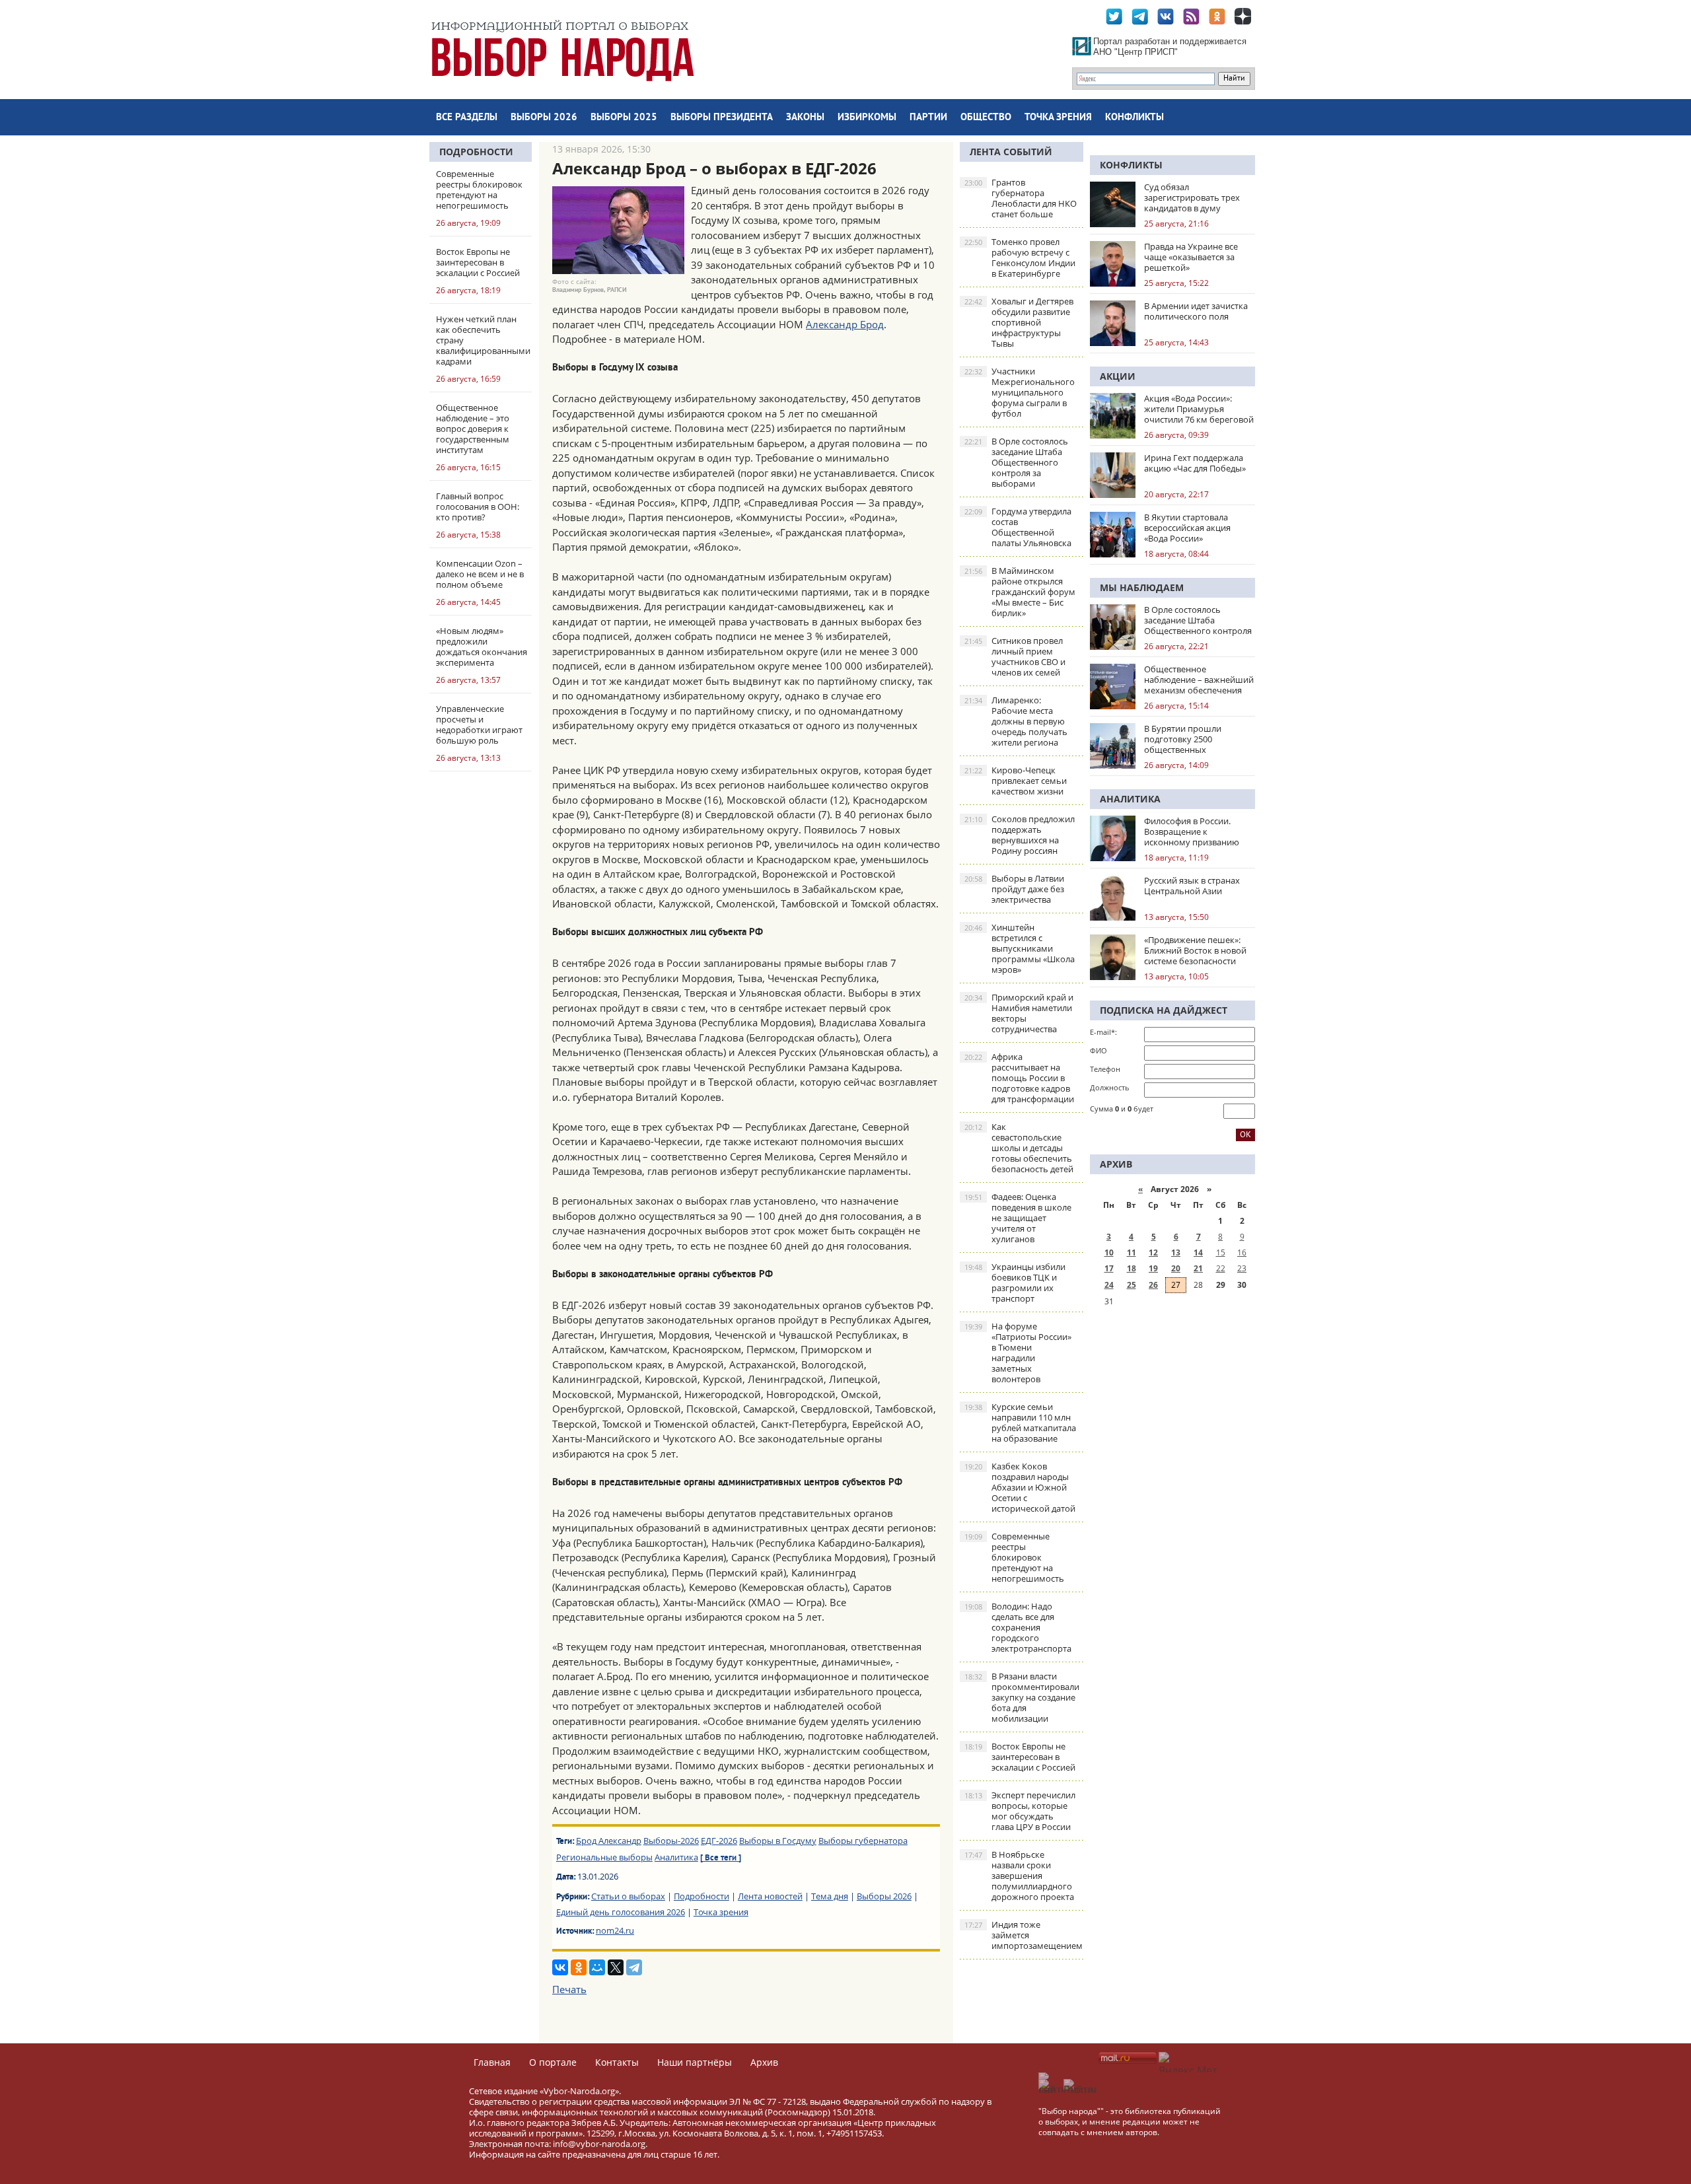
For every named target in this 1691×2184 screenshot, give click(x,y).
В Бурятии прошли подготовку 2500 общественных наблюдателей (1183, 739)
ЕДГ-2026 (719, 1841)
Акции (1118, 376)
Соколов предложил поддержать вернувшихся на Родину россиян (1020, 835)
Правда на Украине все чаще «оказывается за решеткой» (1191, 257)
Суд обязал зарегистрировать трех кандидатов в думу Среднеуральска (1192, 197)
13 (1176, 1252)
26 (1153, 1285)
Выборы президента (722, 118)
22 (1221, 1268)
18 (1132, 1268)
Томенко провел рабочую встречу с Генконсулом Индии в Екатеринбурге (1020, 258)
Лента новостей (770, 1896)
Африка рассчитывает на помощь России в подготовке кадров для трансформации (1019, 1078)
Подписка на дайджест (1164, 1010)
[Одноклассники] (579, 1967)
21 (1198, 1268)
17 (1109, 1268)
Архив (764, 2062)
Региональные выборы (604, 1857)
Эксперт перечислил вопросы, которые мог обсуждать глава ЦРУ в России (1020, 1811)
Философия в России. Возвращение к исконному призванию (1192, 831)
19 (1153, 1268)
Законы (805, 118)
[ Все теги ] (721, 1858)
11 (1132, 1252)
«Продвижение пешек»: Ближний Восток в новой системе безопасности (1195, 950)
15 (1221, 1252)
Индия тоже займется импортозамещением (1024, 1935)
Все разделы (467, 118)
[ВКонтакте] (560, 1967)
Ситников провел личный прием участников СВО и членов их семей (1015, 656)
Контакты (617, 2062)
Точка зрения (1058, 118)
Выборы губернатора (863, 1841)
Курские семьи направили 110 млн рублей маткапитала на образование (1020, 1423)
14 (1198, 1252)
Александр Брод (845, 324)
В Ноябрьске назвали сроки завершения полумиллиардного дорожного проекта (1019, 1876)
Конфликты (1134, 118)
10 (1109, 1252)
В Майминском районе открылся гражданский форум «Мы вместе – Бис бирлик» (1020, 592)
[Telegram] (634, 1967)
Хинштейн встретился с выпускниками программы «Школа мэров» (1020, 948)
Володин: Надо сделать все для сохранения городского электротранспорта (1018, 1627)
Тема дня (830, 1896)
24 (1109, 1285)
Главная (492, 2062)
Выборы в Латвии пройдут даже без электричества (1014, 889)
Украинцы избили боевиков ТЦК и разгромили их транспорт (1015, 1283)
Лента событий (1011, 152)
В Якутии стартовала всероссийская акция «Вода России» (1187, 528)
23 (1242, 1268)
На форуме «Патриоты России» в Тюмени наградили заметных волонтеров (1018, 1353)
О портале (553, 2062)
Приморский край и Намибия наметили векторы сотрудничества (1019, 1013)
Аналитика (676, 1857)
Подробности (476, 152)
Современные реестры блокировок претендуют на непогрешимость (1014, 1557)
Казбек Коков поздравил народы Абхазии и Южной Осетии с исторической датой (1020, 1487)
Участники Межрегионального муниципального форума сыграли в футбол (1020, 392)
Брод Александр (609, 1841)
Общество (986, 118)
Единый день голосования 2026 (621, 1912)
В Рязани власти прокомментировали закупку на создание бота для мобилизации (1022, 1697)
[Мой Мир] (597, 1967)
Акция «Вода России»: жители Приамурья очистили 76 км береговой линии (1199, 409)
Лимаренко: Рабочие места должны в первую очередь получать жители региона (1016, 721)
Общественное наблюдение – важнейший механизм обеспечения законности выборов (1199, 680)
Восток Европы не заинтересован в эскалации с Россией (1020, 1757)
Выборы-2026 (671, 1841)
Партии (928, 118)
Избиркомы (867, 118)
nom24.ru (615, 1930)
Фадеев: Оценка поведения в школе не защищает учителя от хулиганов (1018, 1218)
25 (1132, 1285)
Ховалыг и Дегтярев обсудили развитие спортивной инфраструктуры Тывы (1019, 322)
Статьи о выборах (628, 1896)
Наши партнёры (695, 2062)
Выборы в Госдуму (778, 1841)
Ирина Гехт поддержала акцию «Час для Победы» (1195, 463)
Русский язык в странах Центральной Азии (1192, 886)
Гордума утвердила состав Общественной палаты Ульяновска (1018, 527)
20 (1176, 1268)
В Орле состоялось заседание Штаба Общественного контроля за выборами (1016, 462)
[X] (616, 1967)
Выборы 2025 (624, 118)
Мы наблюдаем (1142, 587)
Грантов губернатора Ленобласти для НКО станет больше (1021, 198)
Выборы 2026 (544, 118)
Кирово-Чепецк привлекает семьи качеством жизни (1016, 781)
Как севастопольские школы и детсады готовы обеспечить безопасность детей (1019, 1148)
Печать (569, 1989)
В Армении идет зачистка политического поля (1196, 311)
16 (1242, 1252)
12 (1153, 1252)
